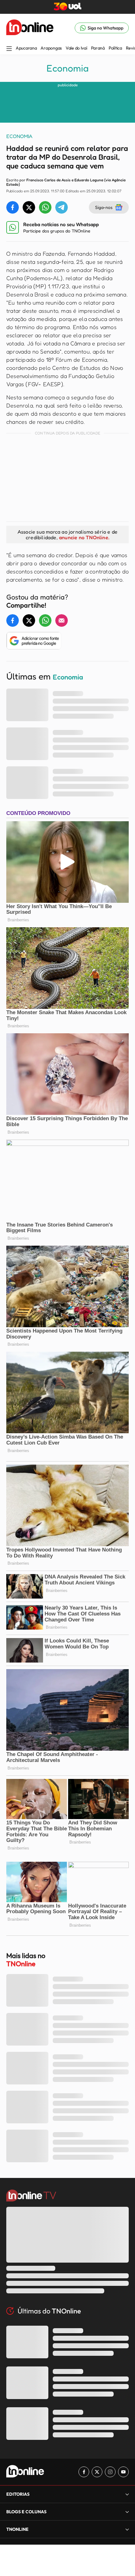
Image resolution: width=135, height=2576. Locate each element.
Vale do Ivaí (76, 48)
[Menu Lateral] (9, 49)
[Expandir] (127, 2529)
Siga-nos (104, 207)
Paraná (98, 48)
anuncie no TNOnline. (84, 537)
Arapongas (51, 48)
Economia (67, 68)
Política (115, 48)
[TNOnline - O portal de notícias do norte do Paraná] (30, 28)
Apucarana (26, 48)
